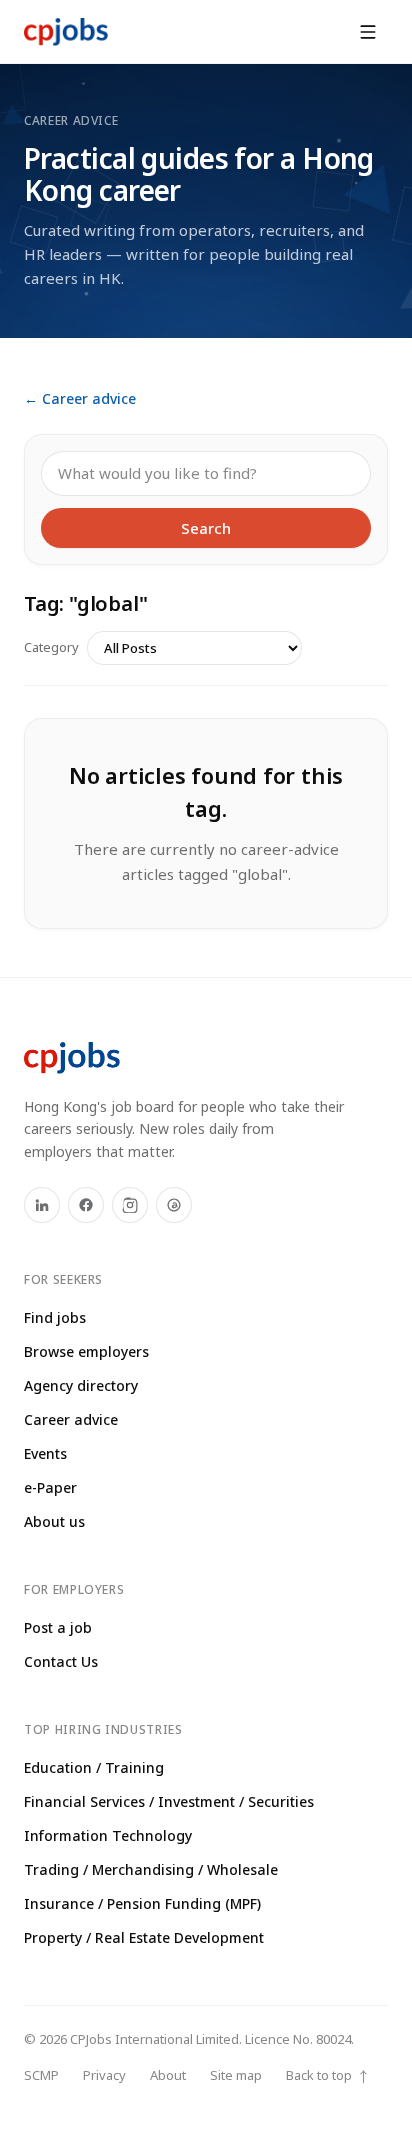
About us (54, 1521)
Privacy (104, 2075)
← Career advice (80, 398)
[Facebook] (86, 1205)
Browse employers (86, 1351)
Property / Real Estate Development (144, 1937)
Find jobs (55, 1317)
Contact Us (61, 1661)
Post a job (58, 1627)
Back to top (328, 2075)
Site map (236, 2075)
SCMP (41, 2075)
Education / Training (94, 1767)
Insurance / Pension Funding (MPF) (142, 1903)
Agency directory (81, 1385)
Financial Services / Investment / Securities (169, 1801)
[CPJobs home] (66, 32)
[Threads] (174, 1205)
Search (206, 528)
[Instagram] (130, 1205)
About (168, 2075)
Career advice (71, 1419)
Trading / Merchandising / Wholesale (151, 1869)
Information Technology (108, 1835)
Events (45, 1453)
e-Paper (50, 1487)
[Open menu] (368, 32)
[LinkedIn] (42, 1205)
